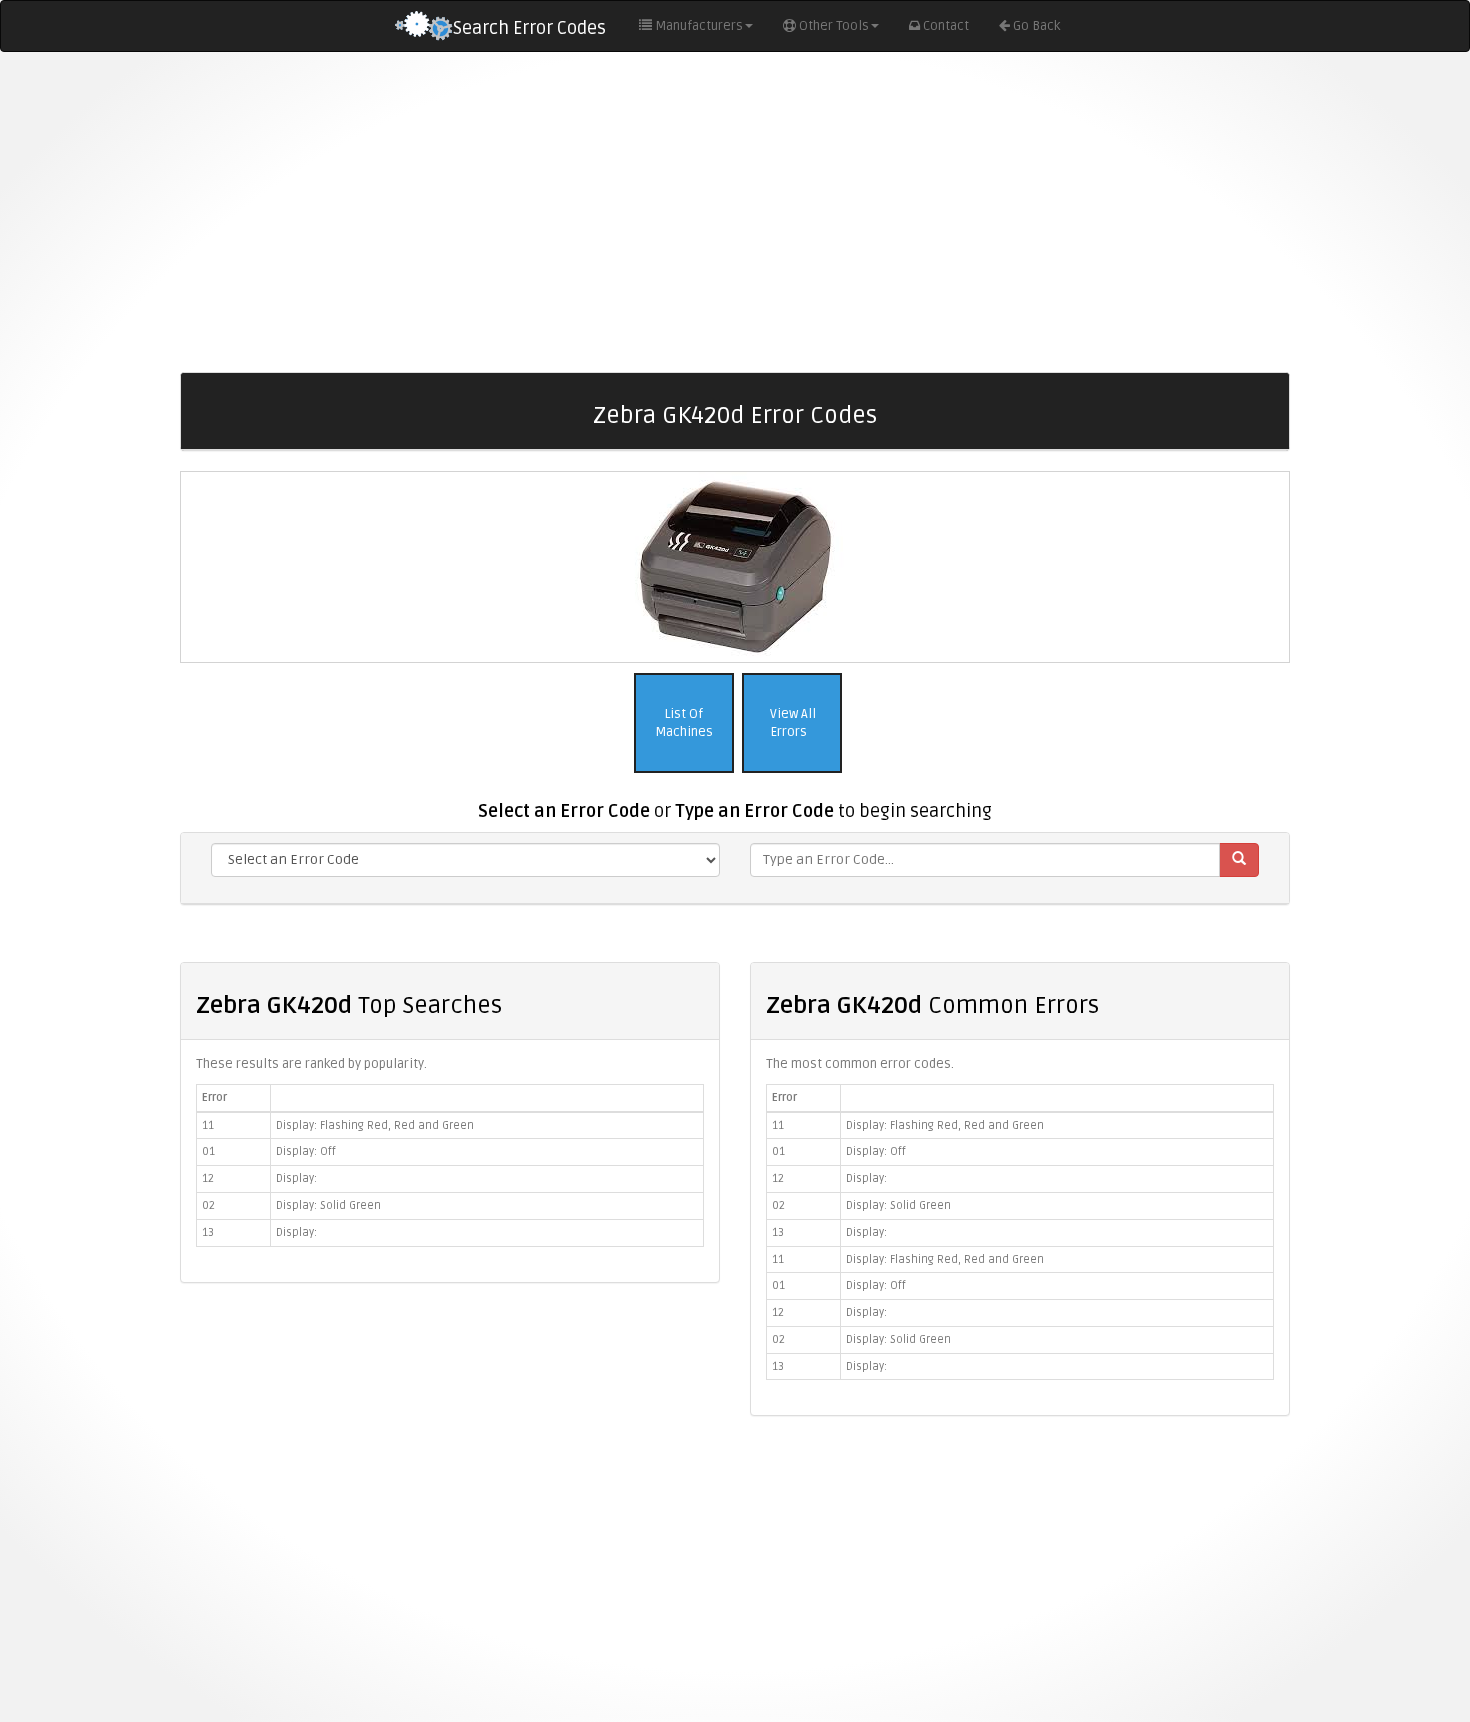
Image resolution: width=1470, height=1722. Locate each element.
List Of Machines (684, 723)
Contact (946, 26)
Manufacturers (699, 26)
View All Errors (791, 723)
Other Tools (834, 26)
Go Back (1036, 26)
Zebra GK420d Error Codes (735, 415)
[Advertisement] (735, 212)
